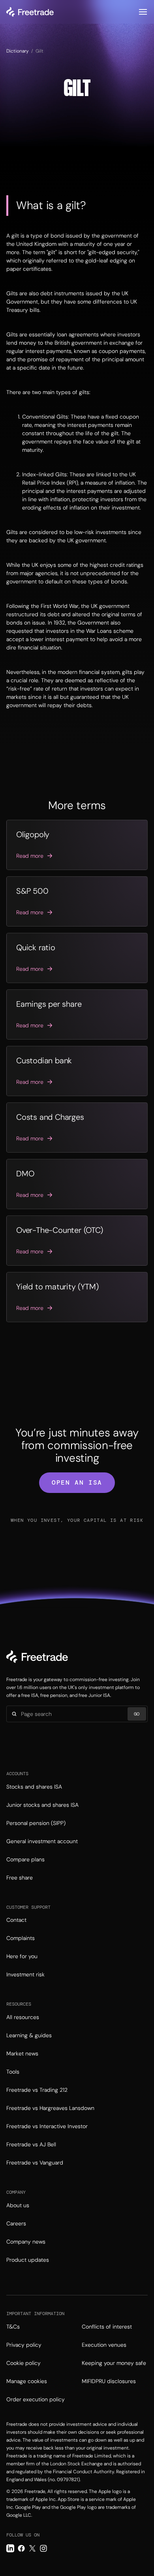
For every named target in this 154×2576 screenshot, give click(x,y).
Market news (22, 2053)
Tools (13, 2072)
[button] (143, 12)
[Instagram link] (43, 2548)
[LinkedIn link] (10, 2548)
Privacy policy (24, 2345)
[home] (30, 12)
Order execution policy (36, 2399)
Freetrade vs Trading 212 (37, 2090)
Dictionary (18, 51)
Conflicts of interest (107, 2327)
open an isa (77, 1482)
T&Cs (13, 2327)
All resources (23, 2017)
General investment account (42, 1841)
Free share (20, 1878)
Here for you (22, 1956)
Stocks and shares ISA (34, 1787)
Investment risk (25, 1974)
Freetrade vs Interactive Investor (47, 2126)
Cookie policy (23, 2363)
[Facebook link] (21, 2548)
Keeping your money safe (114, 2363)
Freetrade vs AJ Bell (31, 2144)
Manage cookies (27, 2381)
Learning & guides (29, 2035)
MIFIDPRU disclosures (109, 2381)
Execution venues (104, 2345)
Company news (26, 2242)
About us (18, 2205)
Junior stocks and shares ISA (42, 1805)
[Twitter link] (32, 2548)
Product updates (28, 2260)
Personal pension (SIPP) (36, 1823)
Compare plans (25, 1859)
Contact (16, 1920)
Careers (16, 2223)
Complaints (21, 1938)
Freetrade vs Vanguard (35, 2163)
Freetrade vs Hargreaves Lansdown (50, 2108)
